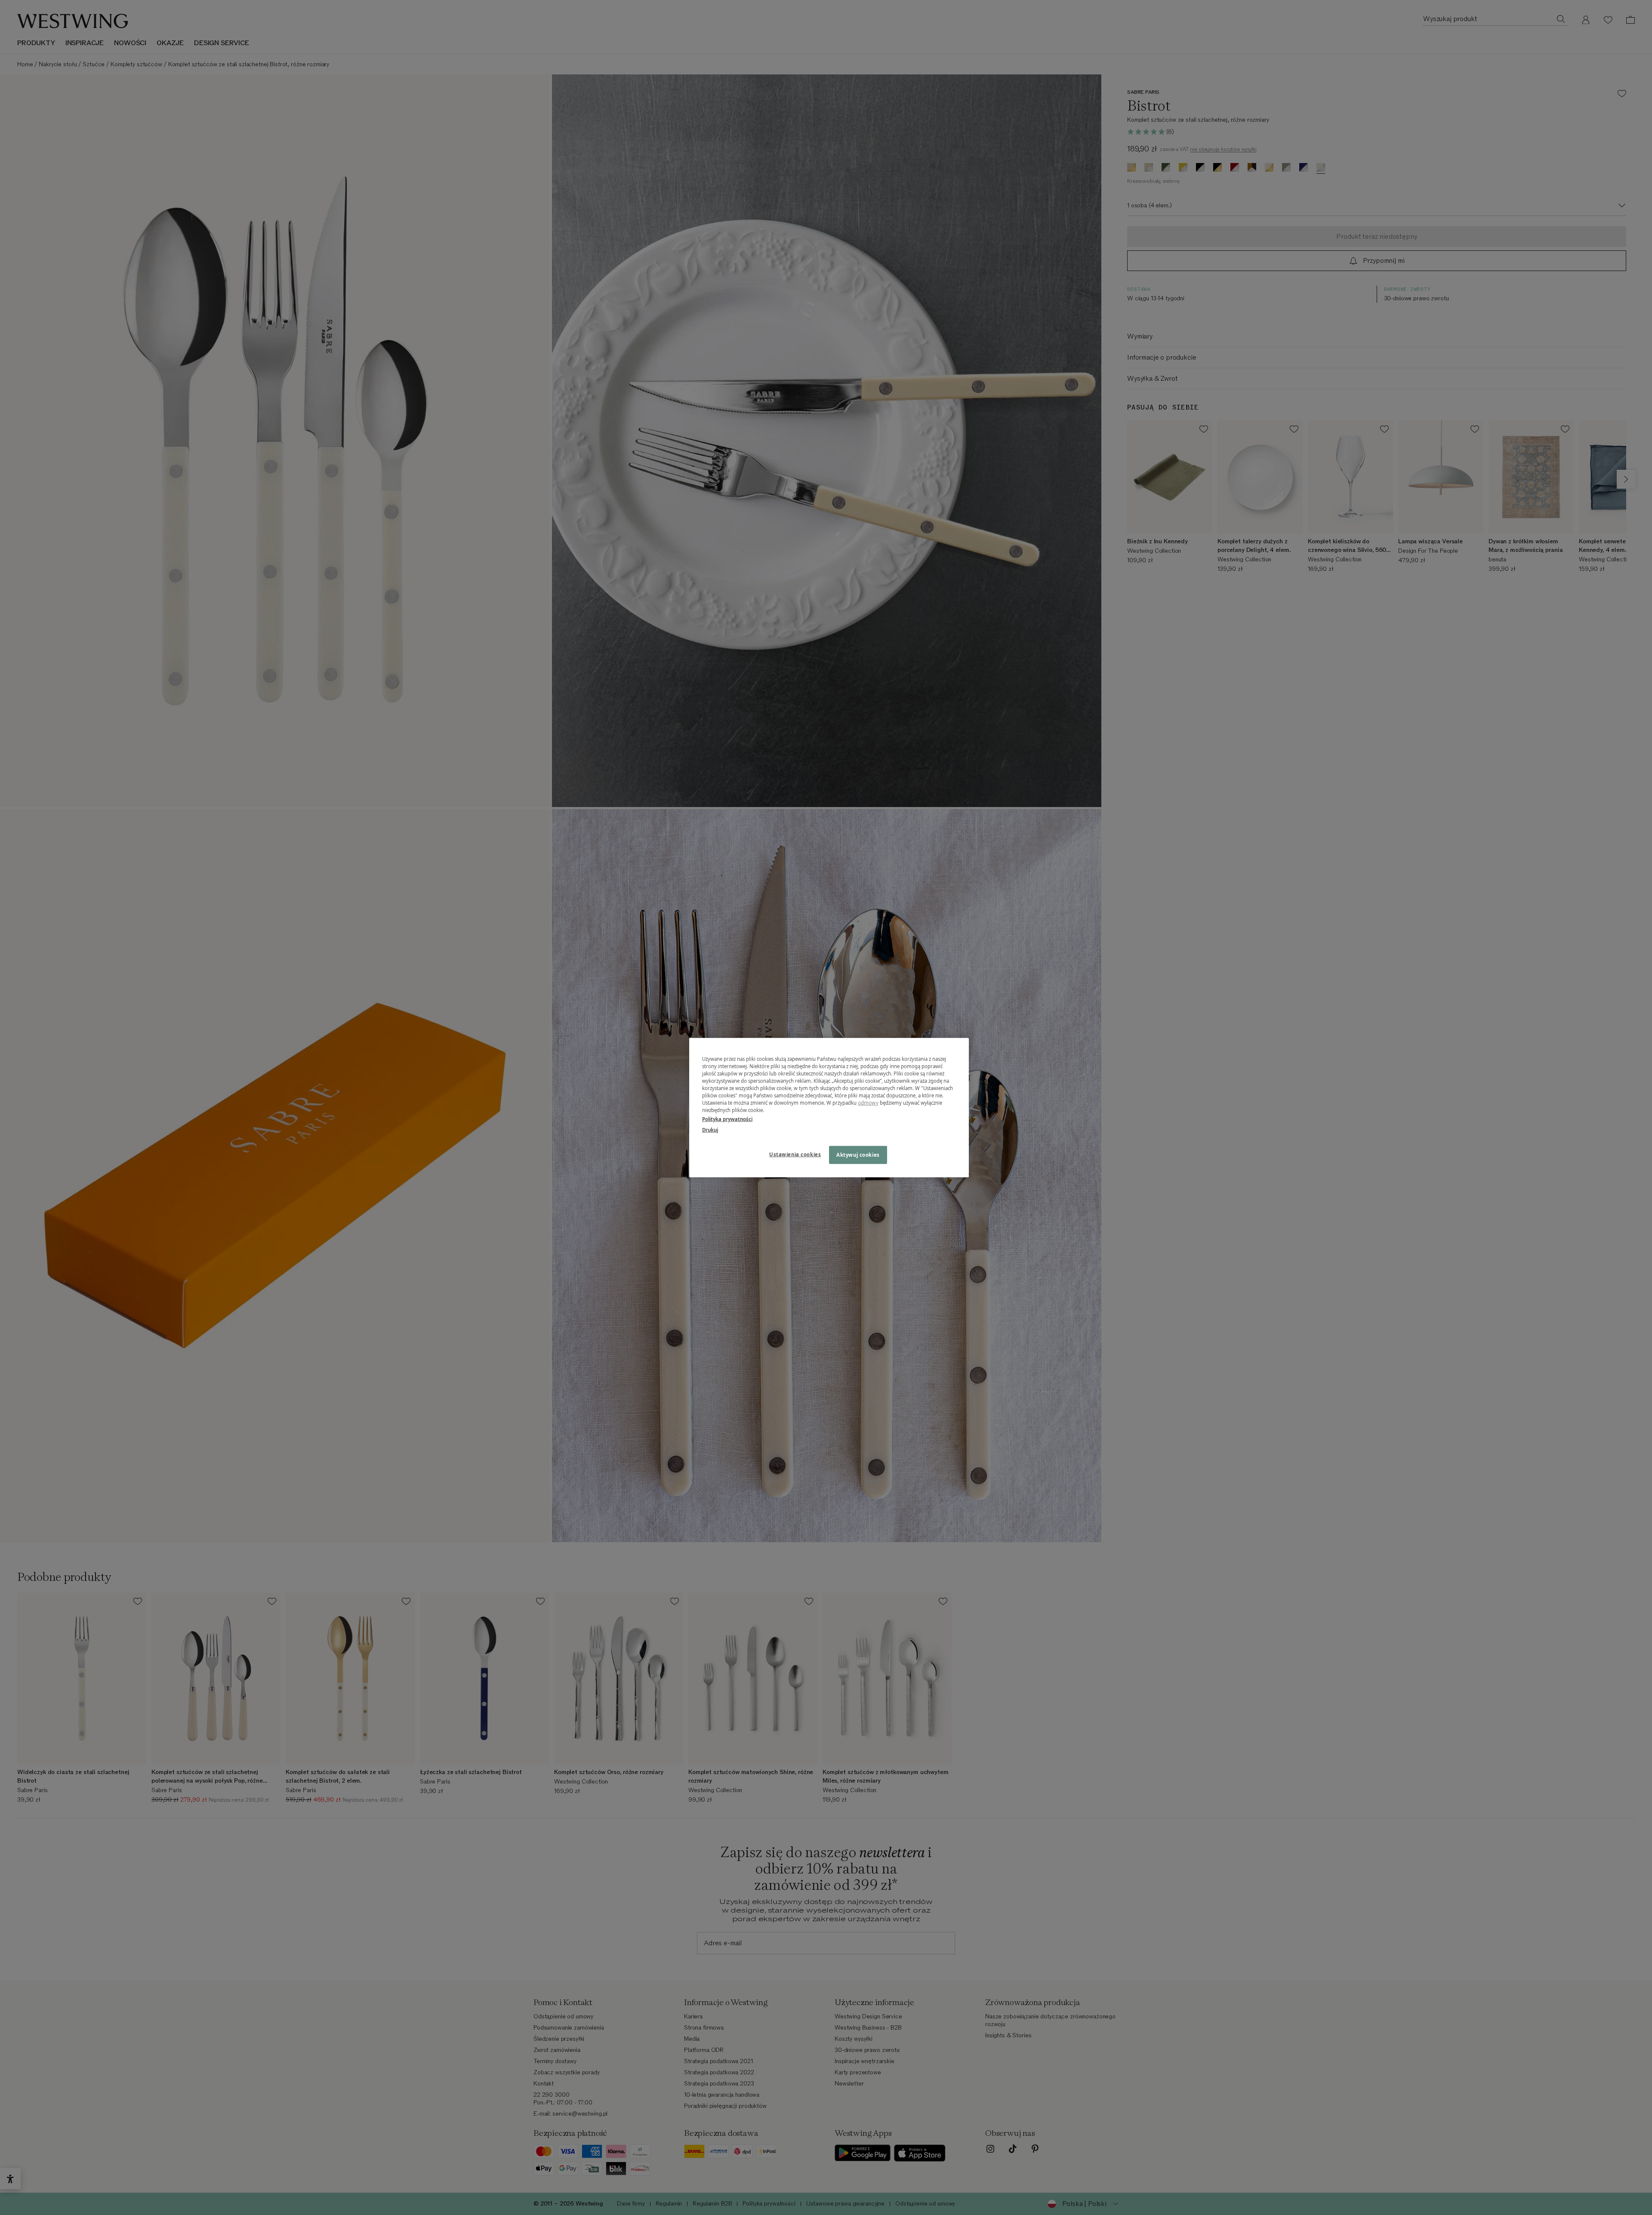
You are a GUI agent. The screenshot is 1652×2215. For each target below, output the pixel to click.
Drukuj (710, 1130)
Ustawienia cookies (795, 1154)
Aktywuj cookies (858, 1155)
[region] (829, 1107)
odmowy (868, 1103)
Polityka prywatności (727, 1119)
